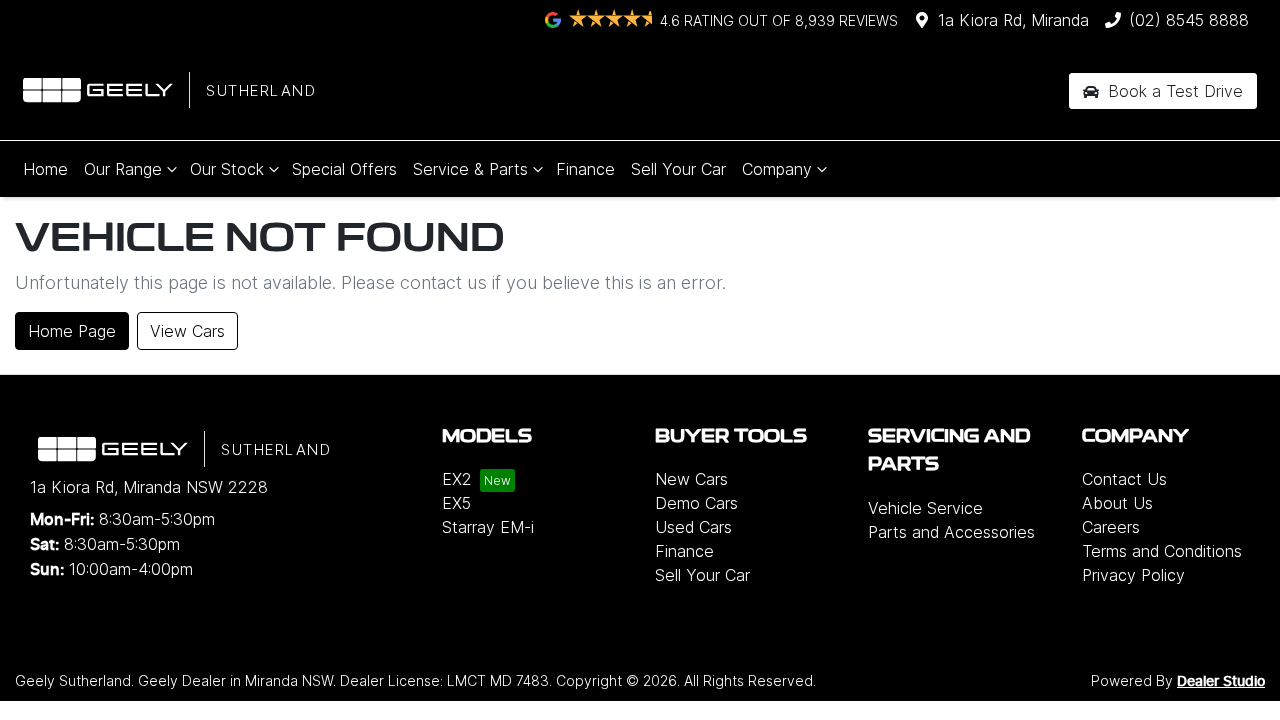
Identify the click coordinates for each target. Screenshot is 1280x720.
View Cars (187, 331)
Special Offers (344, 169)
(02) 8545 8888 (1189, 20)
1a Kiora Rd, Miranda (1013, 20)
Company (777, 169)
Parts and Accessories (951, 532)
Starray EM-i (488, 527)
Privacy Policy (1133, 575)
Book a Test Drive (1173, 91)
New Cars (691, 479)
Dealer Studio (1221, 682)
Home (45, 169)
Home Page (72, 331)
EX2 (457, 479)
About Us (1117, 503)
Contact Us (1124, 479)
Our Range (123, 169)
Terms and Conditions (1162, 551)
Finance (585, 169)
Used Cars (693, 527)
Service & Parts (470, 169)
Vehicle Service (925, 508)
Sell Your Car (678, 169)
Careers (1111, 527)
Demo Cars (696, 503)
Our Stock (227, 169)
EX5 (456, 503)
